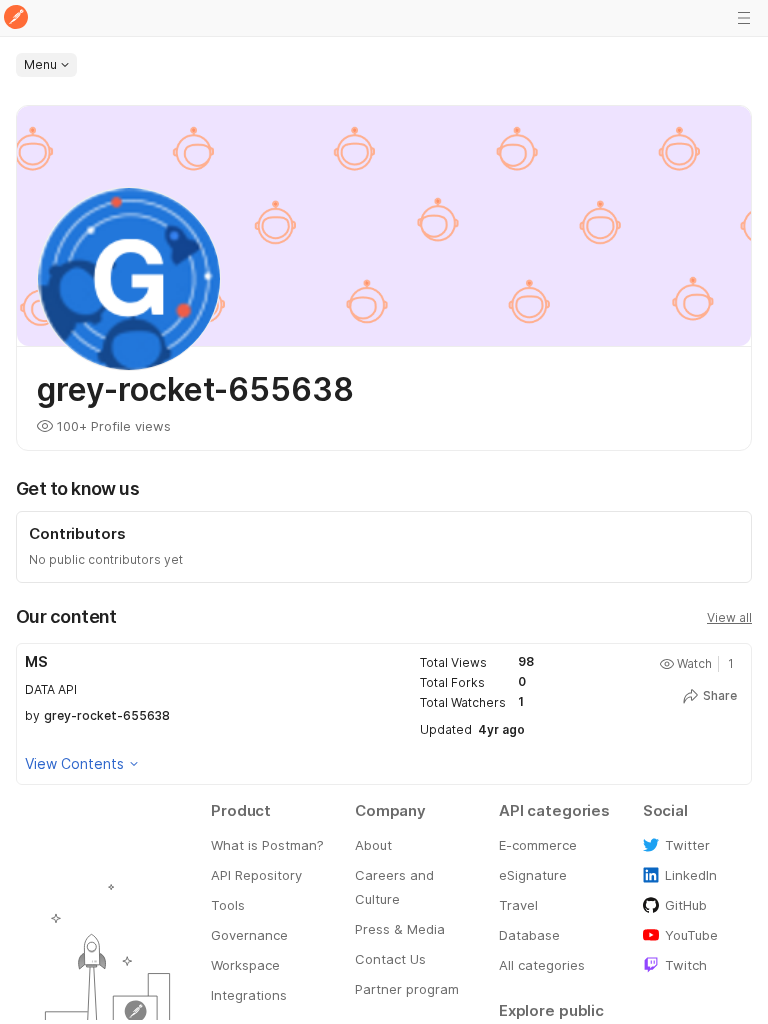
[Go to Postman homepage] (16, 18)
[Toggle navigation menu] (744, 18)
